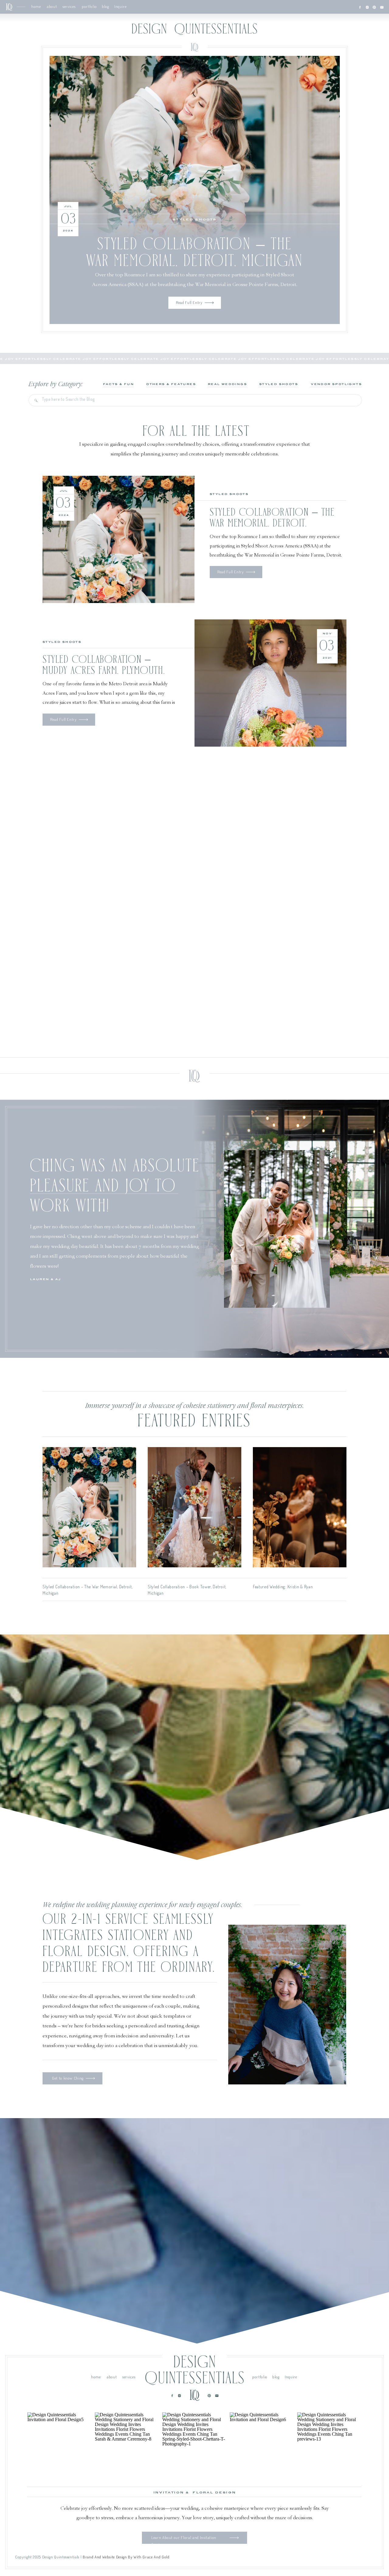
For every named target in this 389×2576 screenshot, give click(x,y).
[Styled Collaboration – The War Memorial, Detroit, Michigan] (195, 148)
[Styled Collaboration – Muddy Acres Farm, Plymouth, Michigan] (270, 683)
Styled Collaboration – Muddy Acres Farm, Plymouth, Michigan (104, 671)
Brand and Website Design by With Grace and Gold (126, 2557)
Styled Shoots (194, 220)
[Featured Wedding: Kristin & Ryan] (300, 1507)
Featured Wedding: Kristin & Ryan (283, 1587)
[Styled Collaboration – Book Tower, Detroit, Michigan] (194, 1507)
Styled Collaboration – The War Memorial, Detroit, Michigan (272, 523)
